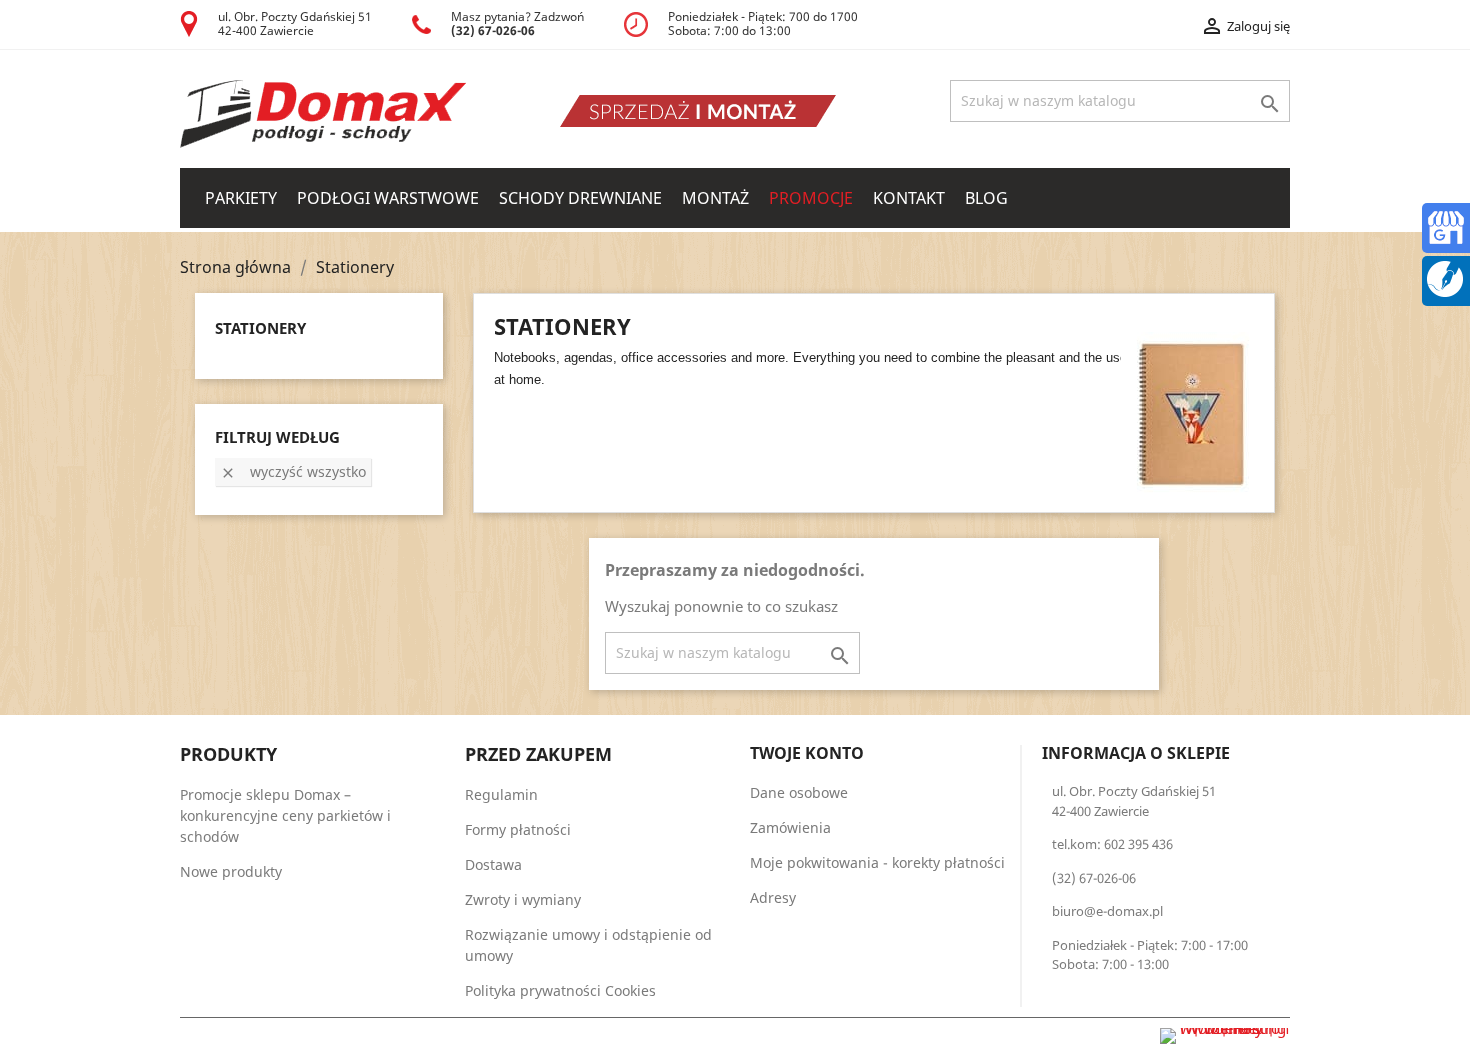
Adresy (773, 897)
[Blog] (1445, 277)
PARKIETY (241, 198)
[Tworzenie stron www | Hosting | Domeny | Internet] (1225, 1036)
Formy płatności (518, 829)
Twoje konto (807, 753)
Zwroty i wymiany (523, 899)
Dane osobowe (799, 792)
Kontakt (909, 198)
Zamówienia (790, 827)
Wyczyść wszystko (293, 471)
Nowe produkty (231, 871)
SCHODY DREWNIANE (580, 198)
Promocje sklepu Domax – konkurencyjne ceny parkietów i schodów (285, 815)
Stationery (260, 328)
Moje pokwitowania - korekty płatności (877, 862)
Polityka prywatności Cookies (560, 990)
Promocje (811, 198)
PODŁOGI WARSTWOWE (388, 198)
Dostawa (493, 864)
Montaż (715, 198)
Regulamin (501, 794)
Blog (986, 198)
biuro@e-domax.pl (1107, 911)
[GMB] (1446, 225)
